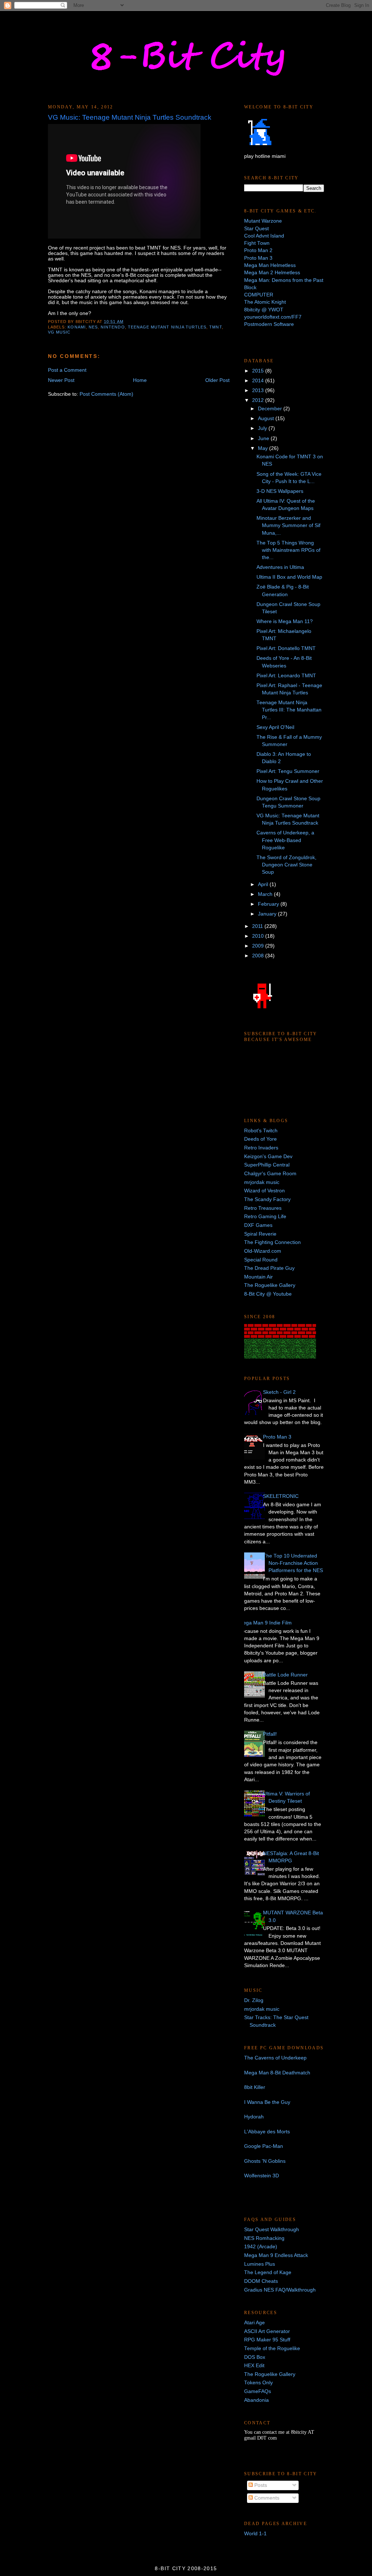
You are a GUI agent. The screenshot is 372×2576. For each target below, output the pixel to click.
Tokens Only (258, 2383)
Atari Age (254, 2323)
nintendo (113, 327)
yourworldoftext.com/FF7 (273, 317)
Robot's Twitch (261, 1131)
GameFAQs (258, 2391)
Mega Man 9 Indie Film (265, 1623)
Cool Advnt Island (264, 236)
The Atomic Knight (265, 302)
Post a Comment (67, 370)
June (264, 438)
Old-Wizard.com (263, 1251)
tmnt (215, 327)
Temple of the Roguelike (272, 2348)
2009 (259, 946)
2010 (259, 936)
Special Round (261, 1260)
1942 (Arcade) (261, 2247)
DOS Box (255, 2357)
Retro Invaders (261, 1148)
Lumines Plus (260, 2264)
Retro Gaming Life (265, 1217)
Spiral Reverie (260, 1234)
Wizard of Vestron (264, 1191)
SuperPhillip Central (267, 1165)
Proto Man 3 (258, 258)
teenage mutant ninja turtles (167, 327)
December (271, 409)
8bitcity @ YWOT (264, 310)
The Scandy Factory (267, 1199)
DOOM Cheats (261, 2281)
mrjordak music (262, 1182)
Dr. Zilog (254, 2000)
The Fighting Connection (272, 1242)
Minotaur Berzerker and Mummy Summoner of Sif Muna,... (288, 526)
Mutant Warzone (263, 221)
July (263, 428)
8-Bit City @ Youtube (268, 1294)
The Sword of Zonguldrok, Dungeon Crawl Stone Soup (286, 865)
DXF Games (258, 1225)
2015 (259, 371)
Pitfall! (270, 1734)
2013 (259, 390)
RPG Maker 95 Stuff (267, 2340)
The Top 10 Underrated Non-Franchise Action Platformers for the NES (293, 1563)
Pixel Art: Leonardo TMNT (286, 676)
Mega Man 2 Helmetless (272, 273)
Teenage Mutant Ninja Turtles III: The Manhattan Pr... (289, 710)
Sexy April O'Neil (275, 727)
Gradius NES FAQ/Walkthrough (280, 2290)
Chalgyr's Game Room (270, 1174)
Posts (260, 2485)
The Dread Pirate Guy (269, 1268)
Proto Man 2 (258, 250)
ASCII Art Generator (267, 2331)
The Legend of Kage (268, 2272)
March (266, 894)
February (269, 904)
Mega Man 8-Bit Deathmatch (277, 2073)
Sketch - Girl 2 (279, 1392)
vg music (59, 332)
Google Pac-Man (264, 2146)
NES (93, 327)
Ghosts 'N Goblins (265, 2161)
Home (140, 380)
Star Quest (256, 229)
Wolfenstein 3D (262, 2176)
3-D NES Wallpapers (280, 491)
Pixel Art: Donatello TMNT (286, 648)
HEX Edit (254, 2366)
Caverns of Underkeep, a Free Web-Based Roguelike (285, 840)
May (264, 448)
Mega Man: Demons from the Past (284, 280)
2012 (259, 400)
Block (250, 288)
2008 (259, 956)
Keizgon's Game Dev (268, 1157)
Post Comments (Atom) (106, 394)
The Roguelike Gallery (270, 1285)
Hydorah (254, 2117)
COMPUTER (259, 295)
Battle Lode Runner (285, 1675)
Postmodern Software (269, 324)
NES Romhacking (264, 2238)
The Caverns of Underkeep (275, 2058)
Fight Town (257, 243)
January (268, 914)
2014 (259, 381)
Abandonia (256, 2400)
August (267, 418)
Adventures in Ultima (280, 567)
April (264, 884)
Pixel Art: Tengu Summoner (288, 771)
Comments (266, 2498)
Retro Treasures (263, 1208)
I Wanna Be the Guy (267, 2102)
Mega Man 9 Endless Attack (276, 2255)
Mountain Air (258, 1277)
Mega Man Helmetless (270, 265)
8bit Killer (255, 2087)
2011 (258, 926)
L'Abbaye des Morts (267, 2132)
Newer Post (61, 380)
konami (76, 327)
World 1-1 (255, 2534)
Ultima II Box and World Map (289, 577)
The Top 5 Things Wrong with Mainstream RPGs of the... (288, 550)
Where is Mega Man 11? (285, 621)
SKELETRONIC (281, 1496)
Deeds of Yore (260, 1139)
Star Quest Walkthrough (272, 2230)
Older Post (217, 380)
